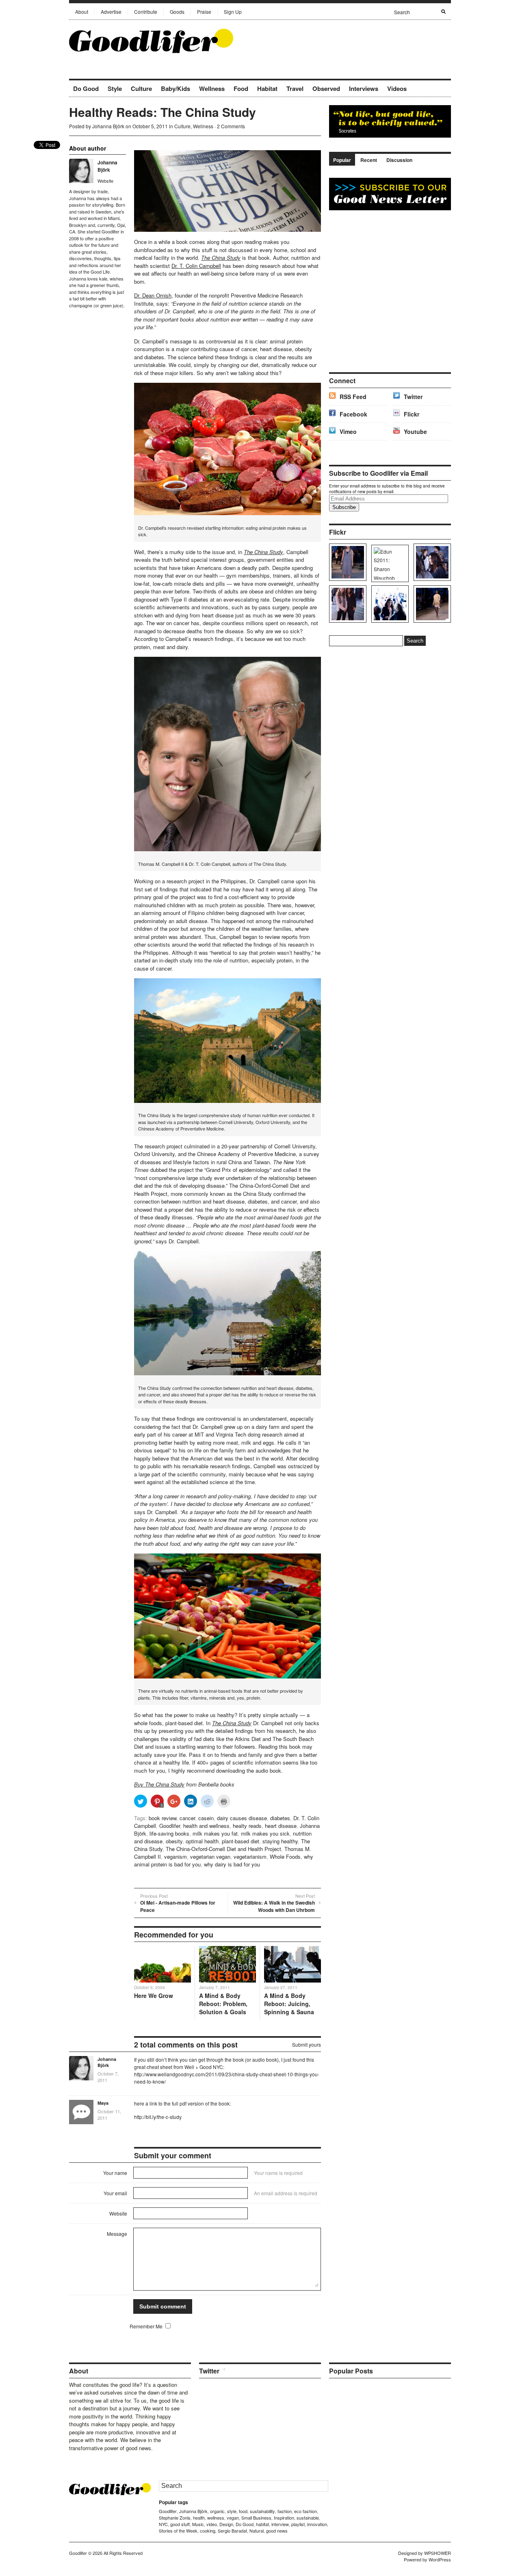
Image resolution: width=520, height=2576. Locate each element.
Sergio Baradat (232, 2531)
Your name (115, 2173)
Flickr (412, 414)
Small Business (256, 2518)
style (232, 2511)
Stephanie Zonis (175, 2518)
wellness (216, 2518)
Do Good (86, 88)
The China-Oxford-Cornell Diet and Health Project (223, 1849)
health (199, 2518)
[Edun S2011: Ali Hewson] (431, 562)
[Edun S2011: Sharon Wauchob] (389, 563)
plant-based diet (240, 1841)
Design (226, 2524)
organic (217, 2511)
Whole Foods (285, 1856)
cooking (208, 2531)
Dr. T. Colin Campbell (196, 266)
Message (117, 2234)
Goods (177, 12)
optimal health (202, 1841)
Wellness (212, 88)
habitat (262, 2524)
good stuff (180, 2524)
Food (241, 88)
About (82, 12)
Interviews (364, 88)
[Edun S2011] (431, 604)
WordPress (440, 2559)
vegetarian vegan (210, 1856)
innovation (317, 2524)
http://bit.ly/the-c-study (158, 2117)
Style (115, 88)
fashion (285, 2511)
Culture (141, 88)
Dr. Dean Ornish (153, 295)
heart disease (281, 1826)
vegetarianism (250, 1856)
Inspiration (284, 2518)
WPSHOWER (438, 2553)
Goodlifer (170, 1826)
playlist (298, 2524)
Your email (115, 2193)
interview (280, 2524)
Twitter (413, 397)
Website (105, 181)
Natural (257, 2531)
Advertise (111, 12)
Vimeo (348, 431)
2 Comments (231, 126)
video (212, 2524)
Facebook (353, 414)
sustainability (262, 2511)
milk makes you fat (215, 1833)
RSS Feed (353, 397)
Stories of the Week (178, 2531)
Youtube (415, 431)
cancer (187, 1818)
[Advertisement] (356, 40)
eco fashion (305, 2511)
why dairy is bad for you (232, 1864)
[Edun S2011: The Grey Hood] (346, 562)
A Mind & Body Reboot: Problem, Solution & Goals (223, 2004)
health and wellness (206, 1826)
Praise (204, 12)
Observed (326, 88)
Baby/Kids (175, 88)
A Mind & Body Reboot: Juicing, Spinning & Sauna (289, 2004)
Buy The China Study (159, 1784)
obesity (174, 1841)
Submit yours (307, 2044)
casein (206, 1818)
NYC (163, 2524)
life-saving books (169, 1833)
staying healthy (280, 1841)
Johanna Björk (108, 126)
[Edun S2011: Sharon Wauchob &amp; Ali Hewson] (346, 604)
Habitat (267, 88)
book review (162, 1818)
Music (198, 2524)
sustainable (308, 2518)
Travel (295, 88)
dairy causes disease (242, 1818)
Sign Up (233, 12)
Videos (397, 88)
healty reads (247, 1826)
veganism (175, 1856)
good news (277, 2531)
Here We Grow (154, 1996)
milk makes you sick (265, 1833)
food (243, 2511)
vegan (233, 2518)
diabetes (280, 1818)
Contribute (146, 12)
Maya (103, 2103)
